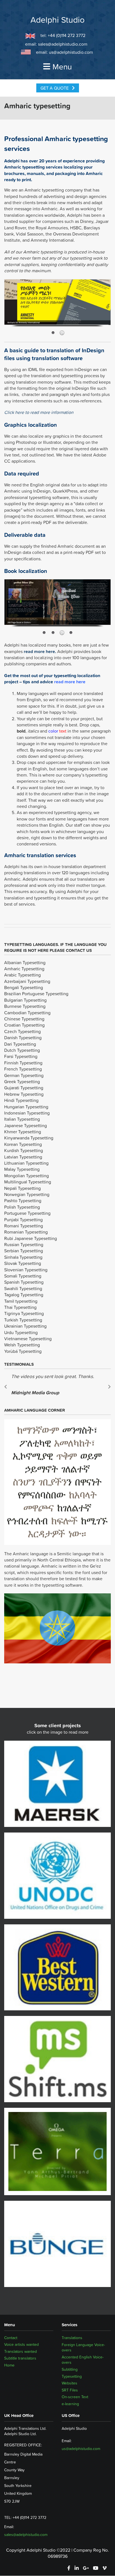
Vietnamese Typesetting (28, 1339)
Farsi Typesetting (21, 1056)
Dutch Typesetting (22, 1050)
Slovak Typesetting (23, 1263)
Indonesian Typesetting (27, 1113)
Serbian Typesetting (24, 1251)
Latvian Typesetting (23, 1157)
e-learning (70, 2404)
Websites (70, 2383)
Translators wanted (21, 2352)
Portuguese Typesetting (27, 1213)
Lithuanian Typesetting (26, 1163)
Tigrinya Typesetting (24, 1313)
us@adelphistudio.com (71, 52)
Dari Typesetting (20, 1044)
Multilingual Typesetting (28, 1182)
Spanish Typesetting (24, 1282)
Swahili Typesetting (23, 1288)
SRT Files (70, 2390)
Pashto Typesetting (23, 1200)
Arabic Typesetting (22, 975)
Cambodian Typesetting (27, 1013)
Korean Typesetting (23, 1144)
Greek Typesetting (22, 1081)
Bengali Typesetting (24, 987)
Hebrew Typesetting (24, 1094)
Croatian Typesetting (24, 1025)
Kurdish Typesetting (24, 1150)
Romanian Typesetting (26, 1232)
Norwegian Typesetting (27, 1194)
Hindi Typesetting (21, 1100)
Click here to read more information (39, 412)
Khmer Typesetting (23, 1132)
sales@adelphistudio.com (63, 44)
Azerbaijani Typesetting (27, 981)
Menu (62, 67)
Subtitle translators (20, 2358)
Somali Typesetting (23, 1276)
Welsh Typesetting (22, 1345)
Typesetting (72, 2376)
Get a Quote (55, 88)
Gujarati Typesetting (24, 1088)
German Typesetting (24, 1075)
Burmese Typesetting (25, 1006)
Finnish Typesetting (23, 1063)
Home (9, 2365)
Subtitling (70, 2369)
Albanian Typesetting (25, 962)
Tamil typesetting (21, 1301)
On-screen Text (75, 2397)
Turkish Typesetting (23, 1320)
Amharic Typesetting (24, 969)
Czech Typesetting (22, 1031)
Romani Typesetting (24, 1226)
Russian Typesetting (24, 1244)
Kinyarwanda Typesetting (29, 1138)
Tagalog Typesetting (24, 1295)
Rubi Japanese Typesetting (31, 1238)
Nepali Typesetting (22, 1188)
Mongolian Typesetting (27, 1176)
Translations (72, 2338)
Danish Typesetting (23, 1038)
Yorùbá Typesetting (23, 1351)
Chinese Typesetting (24, 1019)
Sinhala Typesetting (23, 1257)
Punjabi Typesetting (23, 1220)
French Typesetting (23, 1069)
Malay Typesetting (22, 1169)
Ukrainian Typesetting (25, 1326)
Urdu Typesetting (21, 1332)
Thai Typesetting (20, 1307)
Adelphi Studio (57, 20)
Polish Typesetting (22, 1207)
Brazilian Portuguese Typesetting (36, 994)
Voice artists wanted (21, 2345)
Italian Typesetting (22, 1119)
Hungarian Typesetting (26, 1107)
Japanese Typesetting (26, 1125)
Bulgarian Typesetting (25, 1000)
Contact (11, 2338)
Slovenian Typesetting (26, 1270)
